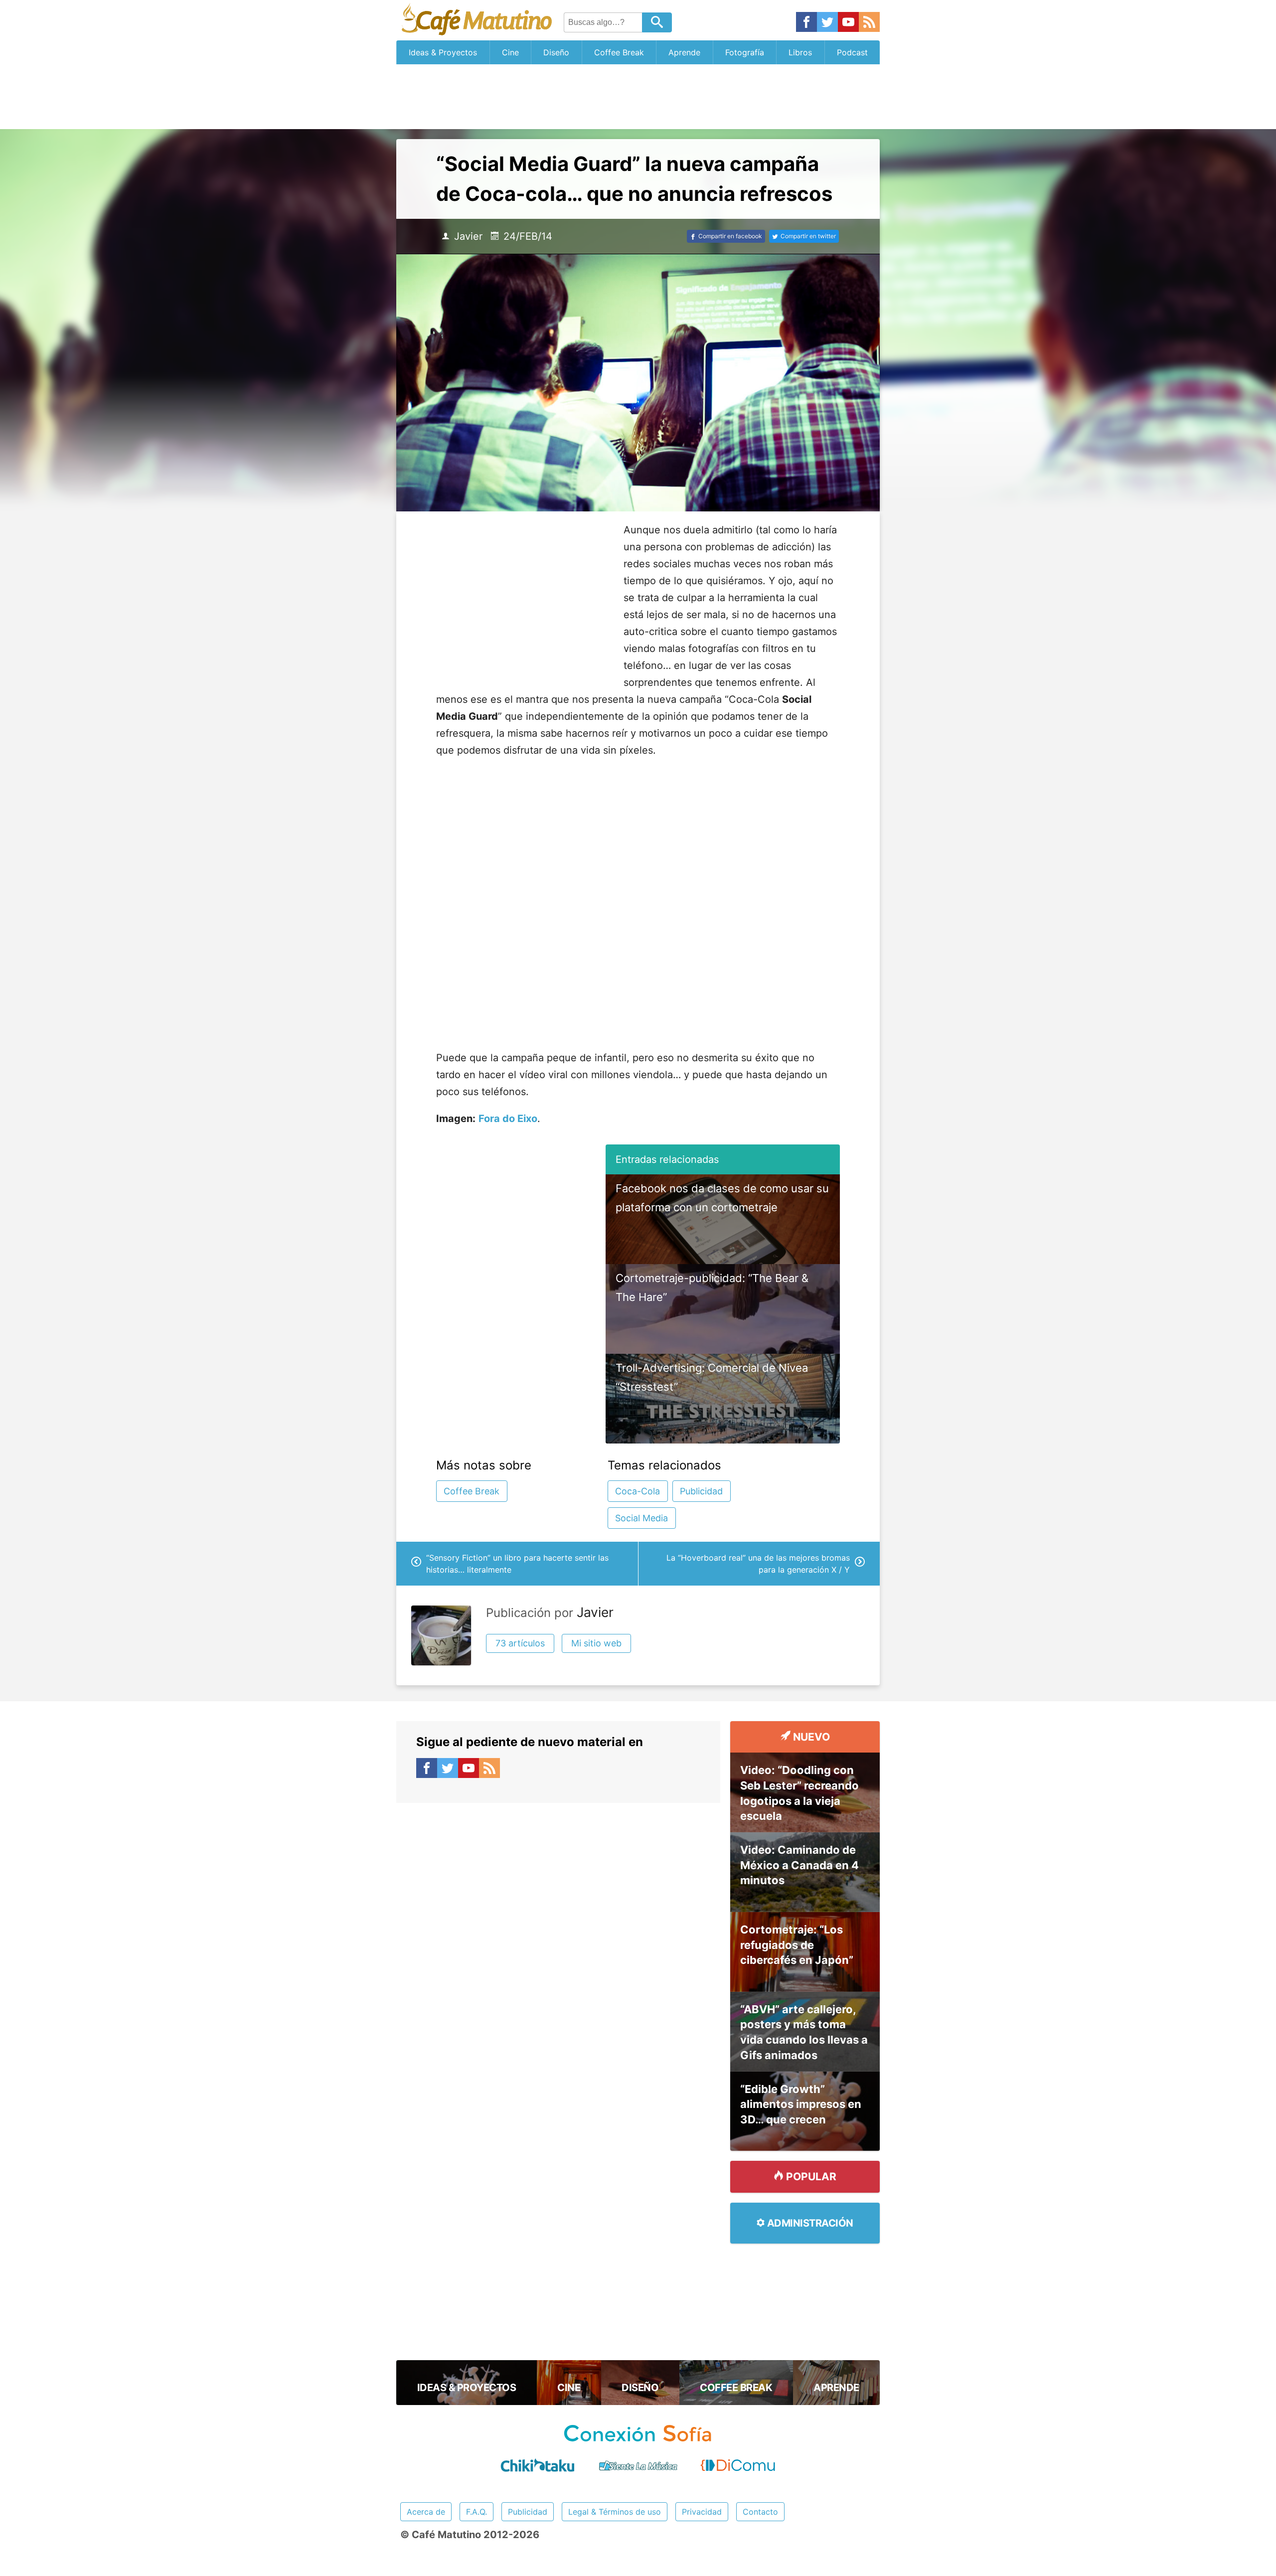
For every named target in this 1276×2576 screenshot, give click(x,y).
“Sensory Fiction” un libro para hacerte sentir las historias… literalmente (517, 1564)
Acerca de (426, 2512)
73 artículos (520, 1643)
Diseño (556, 52)
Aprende (684, 52)
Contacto (760, 2512)
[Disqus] (558, 1928)
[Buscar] (657, 22)
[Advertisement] (638, 97)
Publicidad (701, 1491)
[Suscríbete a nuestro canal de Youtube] (848, 23)
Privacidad (702, 2512)
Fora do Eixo (508, 1119)
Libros (800, 52)
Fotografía (745, 52)
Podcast (852, 52)
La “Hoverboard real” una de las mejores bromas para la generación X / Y (758, 1564)
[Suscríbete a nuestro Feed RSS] (869, 23)
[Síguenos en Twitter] (827, 23)
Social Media (641, 1518)
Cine (510, 52)
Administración (809, 2223)
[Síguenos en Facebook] (806, 23)
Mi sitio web (596, 1643)
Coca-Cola (638, 1491)
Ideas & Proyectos (443, 52)
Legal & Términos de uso (615, 2512)
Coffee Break (619, 52)
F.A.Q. (477, 2512)
